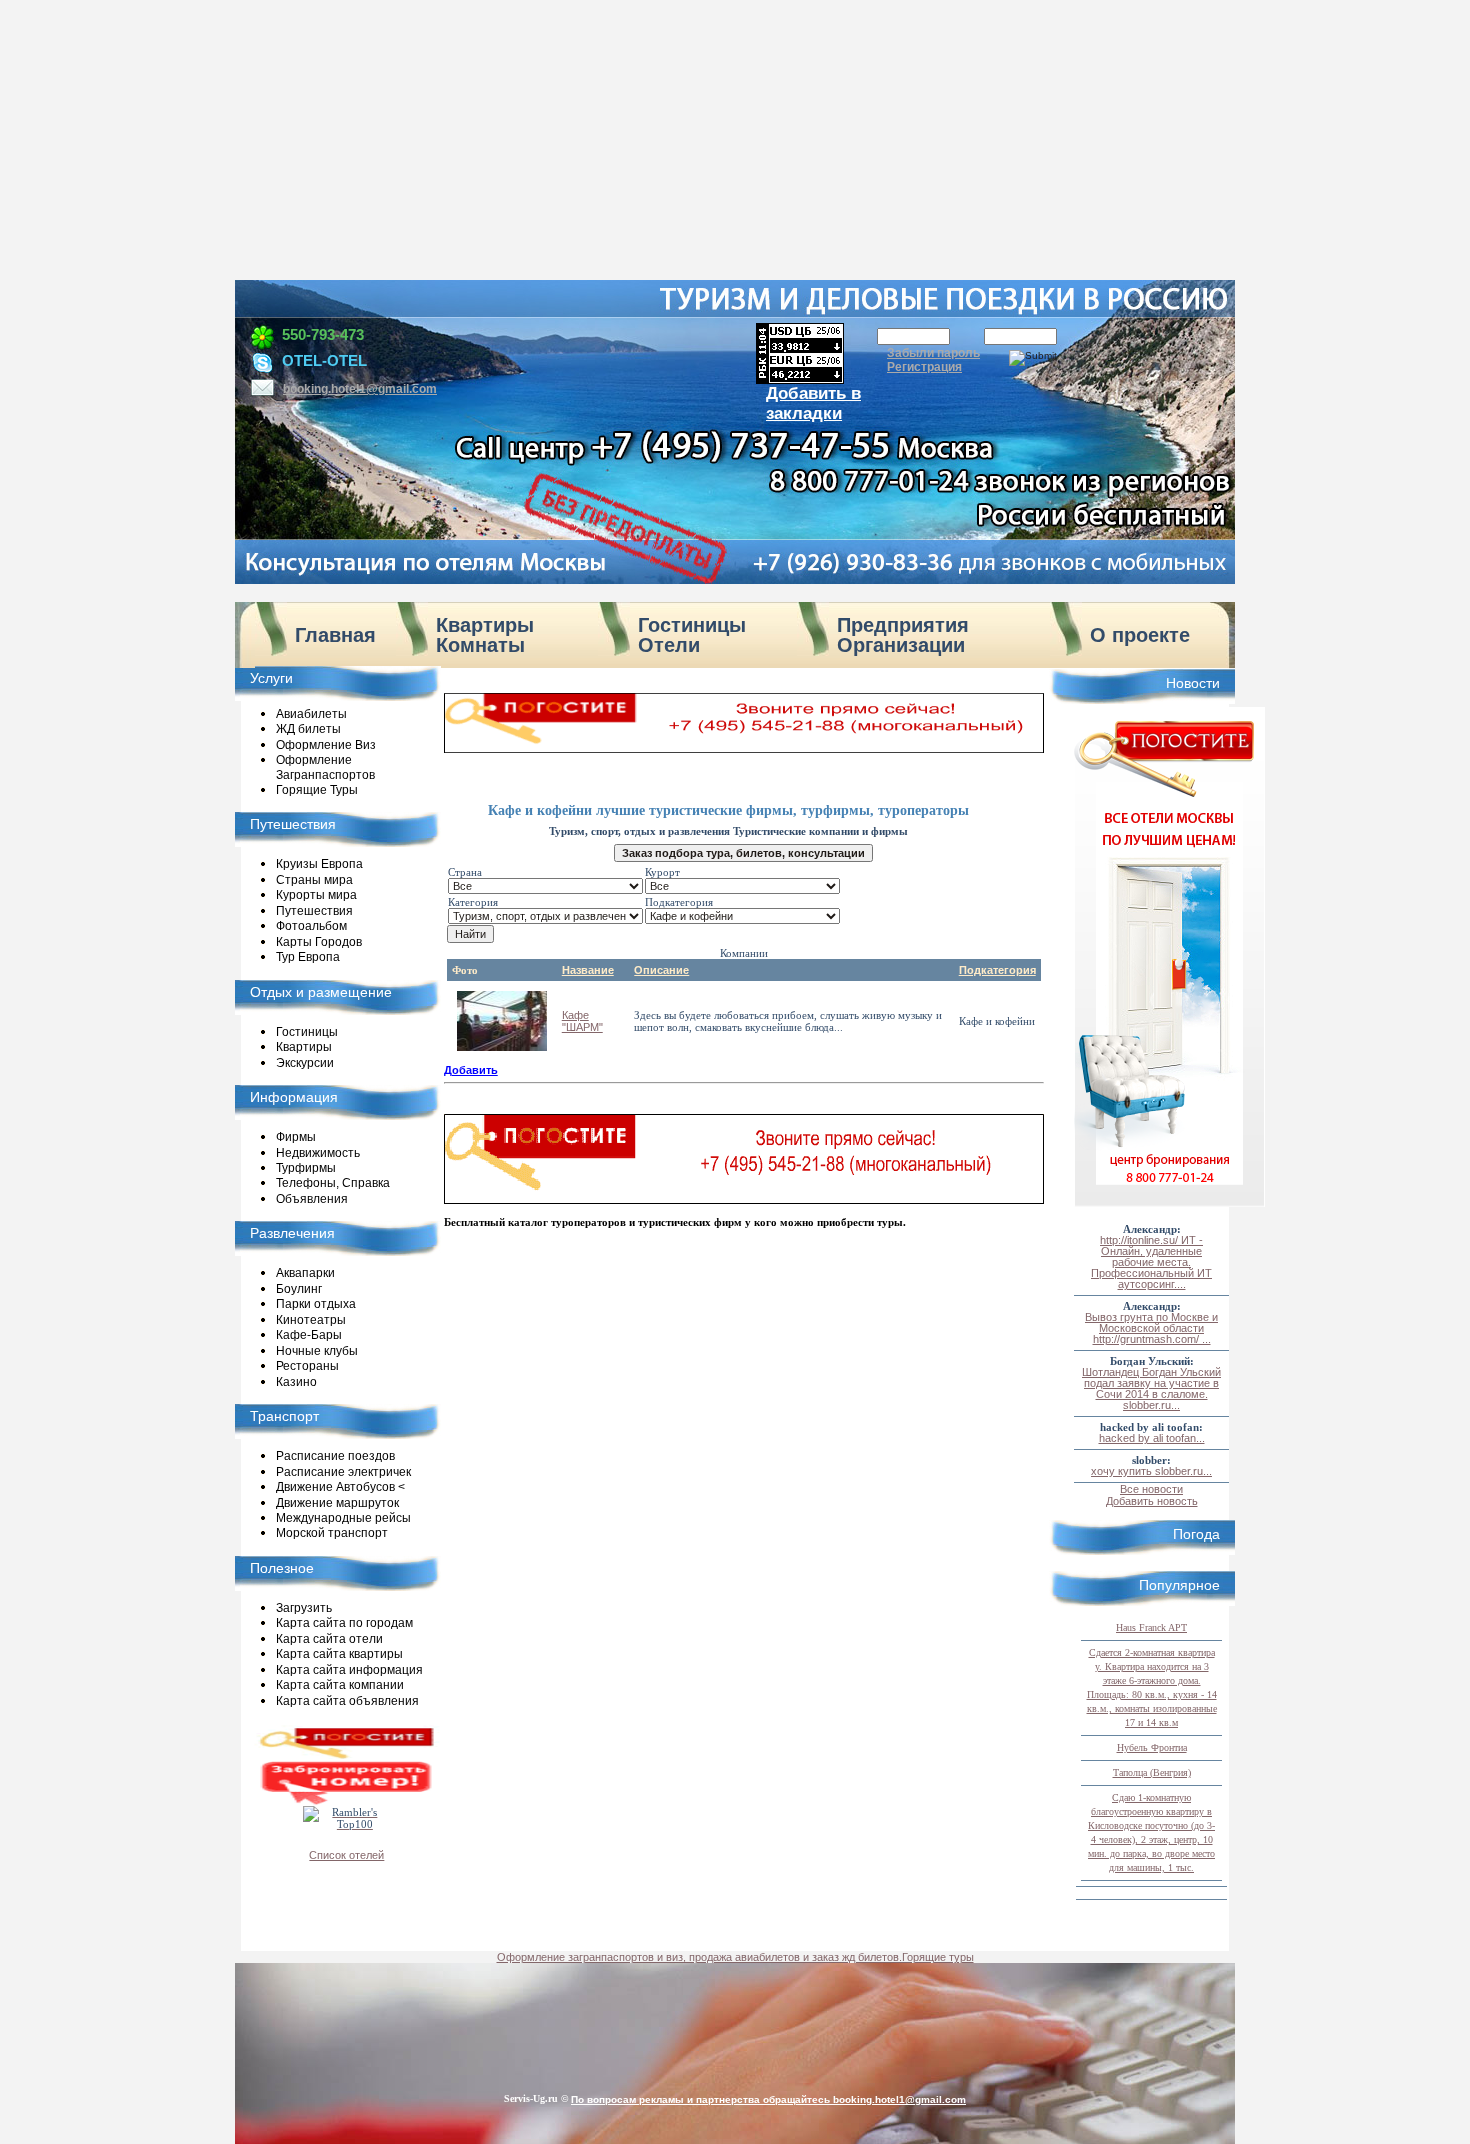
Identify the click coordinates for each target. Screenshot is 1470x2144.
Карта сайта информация (349, 1670)
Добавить (471, 1070)
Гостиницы (307, 1032)
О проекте (1140, 635)
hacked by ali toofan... (1152, 1438)
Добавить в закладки (813, 403)
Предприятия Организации (903, 635)
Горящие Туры (317, 790)
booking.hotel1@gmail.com (360, 389)
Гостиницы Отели (692, 635)
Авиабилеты (311, 714)
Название (588, 970)
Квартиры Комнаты (485, 635)
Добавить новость (1152, 1501)
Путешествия (314, 911)
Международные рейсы (343, 1518)
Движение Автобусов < (340, 1488)
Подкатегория (679, 902)
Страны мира (314, 880)
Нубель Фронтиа (1152, 1747)
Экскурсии (305, 1063)
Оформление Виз (326, 745)
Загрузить (304, 1608)
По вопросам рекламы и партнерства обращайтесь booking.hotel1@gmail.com (768, 2099)
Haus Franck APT (1151, 1627)
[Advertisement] (735, 140)
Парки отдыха (316, 1305)
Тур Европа (308, 958)
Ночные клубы (317, 1351)
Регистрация (924, 367)
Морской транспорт (332, 1534)
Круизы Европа (319, 865)
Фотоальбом (311, 927)
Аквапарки (305, 1274)
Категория (473, 902)
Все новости (1151, 1489)
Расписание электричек (343, 1472)
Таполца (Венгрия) (1152, 1772)
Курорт (662, 872)
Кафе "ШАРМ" (582, 1021)
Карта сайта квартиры (339, 1655)
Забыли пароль (933, 353)
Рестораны (307, 1367)
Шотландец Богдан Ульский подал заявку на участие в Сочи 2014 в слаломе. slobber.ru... (1151, 1388)
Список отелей (346, 1855)
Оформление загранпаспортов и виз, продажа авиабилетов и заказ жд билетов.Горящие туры (735, 1957)
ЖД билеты (308, 730)
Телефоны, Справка (333, 1184)
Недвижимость (318, 1153)
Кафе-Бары (309, 1336)
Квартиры (304, 1048)
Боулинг (299, 1289)
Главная (335, 635)
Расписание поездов (335, 1457)
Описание (661, 970)
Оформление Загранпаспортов (325, 768)
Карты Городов (319, 942)
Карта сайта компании (340, 1686)
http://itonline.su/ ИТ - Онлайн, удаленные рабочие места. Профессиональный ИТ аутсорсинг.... (1151, 1262)
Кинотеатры (311, 1320)
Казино (296, 1382)
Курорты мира (316, 896)
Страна (465, 872)
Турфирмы (306, 1168)
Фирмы (296, 1138)
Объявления (312, 1199)
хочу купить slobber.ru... (1151, 1471)
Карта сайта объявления (347, 1701)
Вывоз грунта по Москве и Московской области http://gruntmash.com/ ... (1151, 1328)
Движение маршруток (337, 1503)
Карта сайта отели (329, 1639)
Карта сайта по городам (344, 1624)
